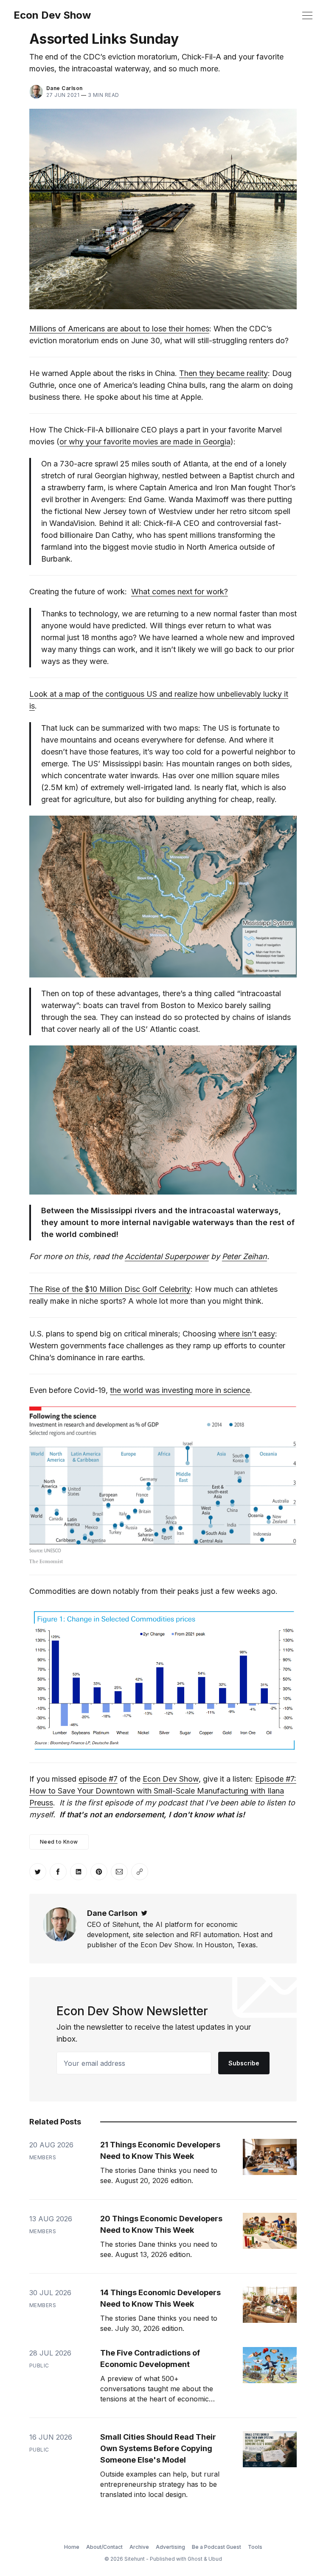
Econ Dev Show (52, 15)
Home (72, 2547)
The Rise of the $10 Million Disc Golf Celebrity (110, 1289)
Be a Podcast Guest (216, 2547)
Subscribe (244, 2063)
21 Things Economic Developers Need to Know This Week (160, 2150)
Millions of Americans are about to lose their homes (119, 329)
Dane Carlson (65, 88)
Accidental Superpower (167, 1256)
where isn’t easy (247, 1334)
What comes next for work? (180, 592)
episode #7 (98, 1779)
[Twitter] (144, 1913)
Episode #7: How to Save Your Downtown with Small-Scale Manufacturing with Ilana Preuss (163, 1791)
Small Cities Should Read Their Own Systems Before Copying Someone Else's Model (158, 2448)
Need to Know (59, 1842)
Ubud (215, 2559)
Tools (255, 2547)
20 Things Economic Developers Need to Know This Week (161, 2224)
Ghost (195, 2559)
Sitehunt (135, 2559)
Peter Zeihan (244, 1256)
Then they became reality (223, 373)
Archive (139, 2547)
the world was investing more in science (180, 1390)
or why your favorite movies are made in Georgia (145, 442)
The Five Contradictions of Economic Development (150, 2359)
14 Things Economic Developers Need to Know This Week (160, 2298)
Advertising (170, 2547)
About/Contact (104, 2547)
